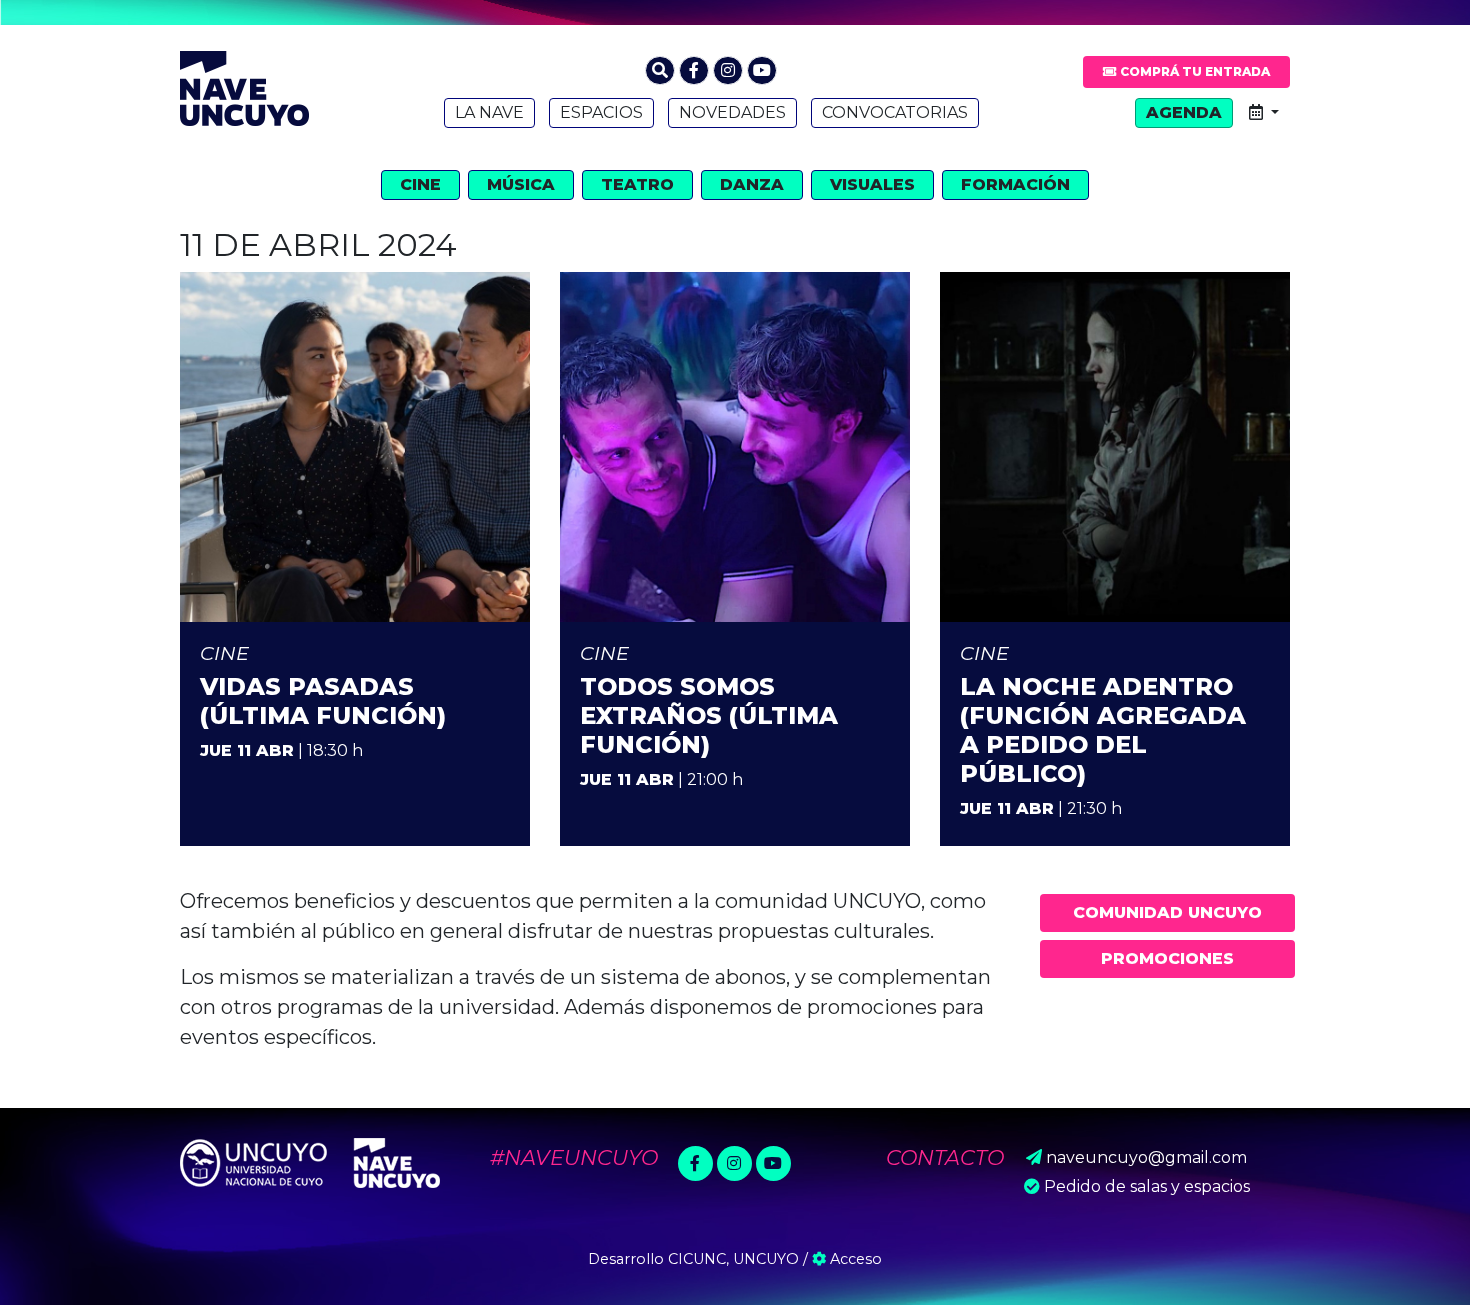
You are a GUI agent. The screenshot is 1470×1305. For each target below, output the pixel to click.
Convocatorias (895, 112)
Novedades (732, 112)
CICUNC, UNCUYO (733, 1259)
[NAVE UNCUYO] (244, 86)
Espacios (601, 112)
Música (521, 184)
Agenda (1184, 112)
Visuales (872, 184)
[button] (660, 70)
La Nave (489, 112)
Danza (752, 184)
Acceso (854, 1259)
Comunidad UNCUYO (1167, 912)
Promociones (1167, 958)
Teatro (637, 184)
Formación (1015, 184)
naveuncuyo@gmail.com (1146, 1157)
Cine (420, 184)
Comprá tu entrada (1193, 71)
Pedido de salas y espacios (1147, 1186)
